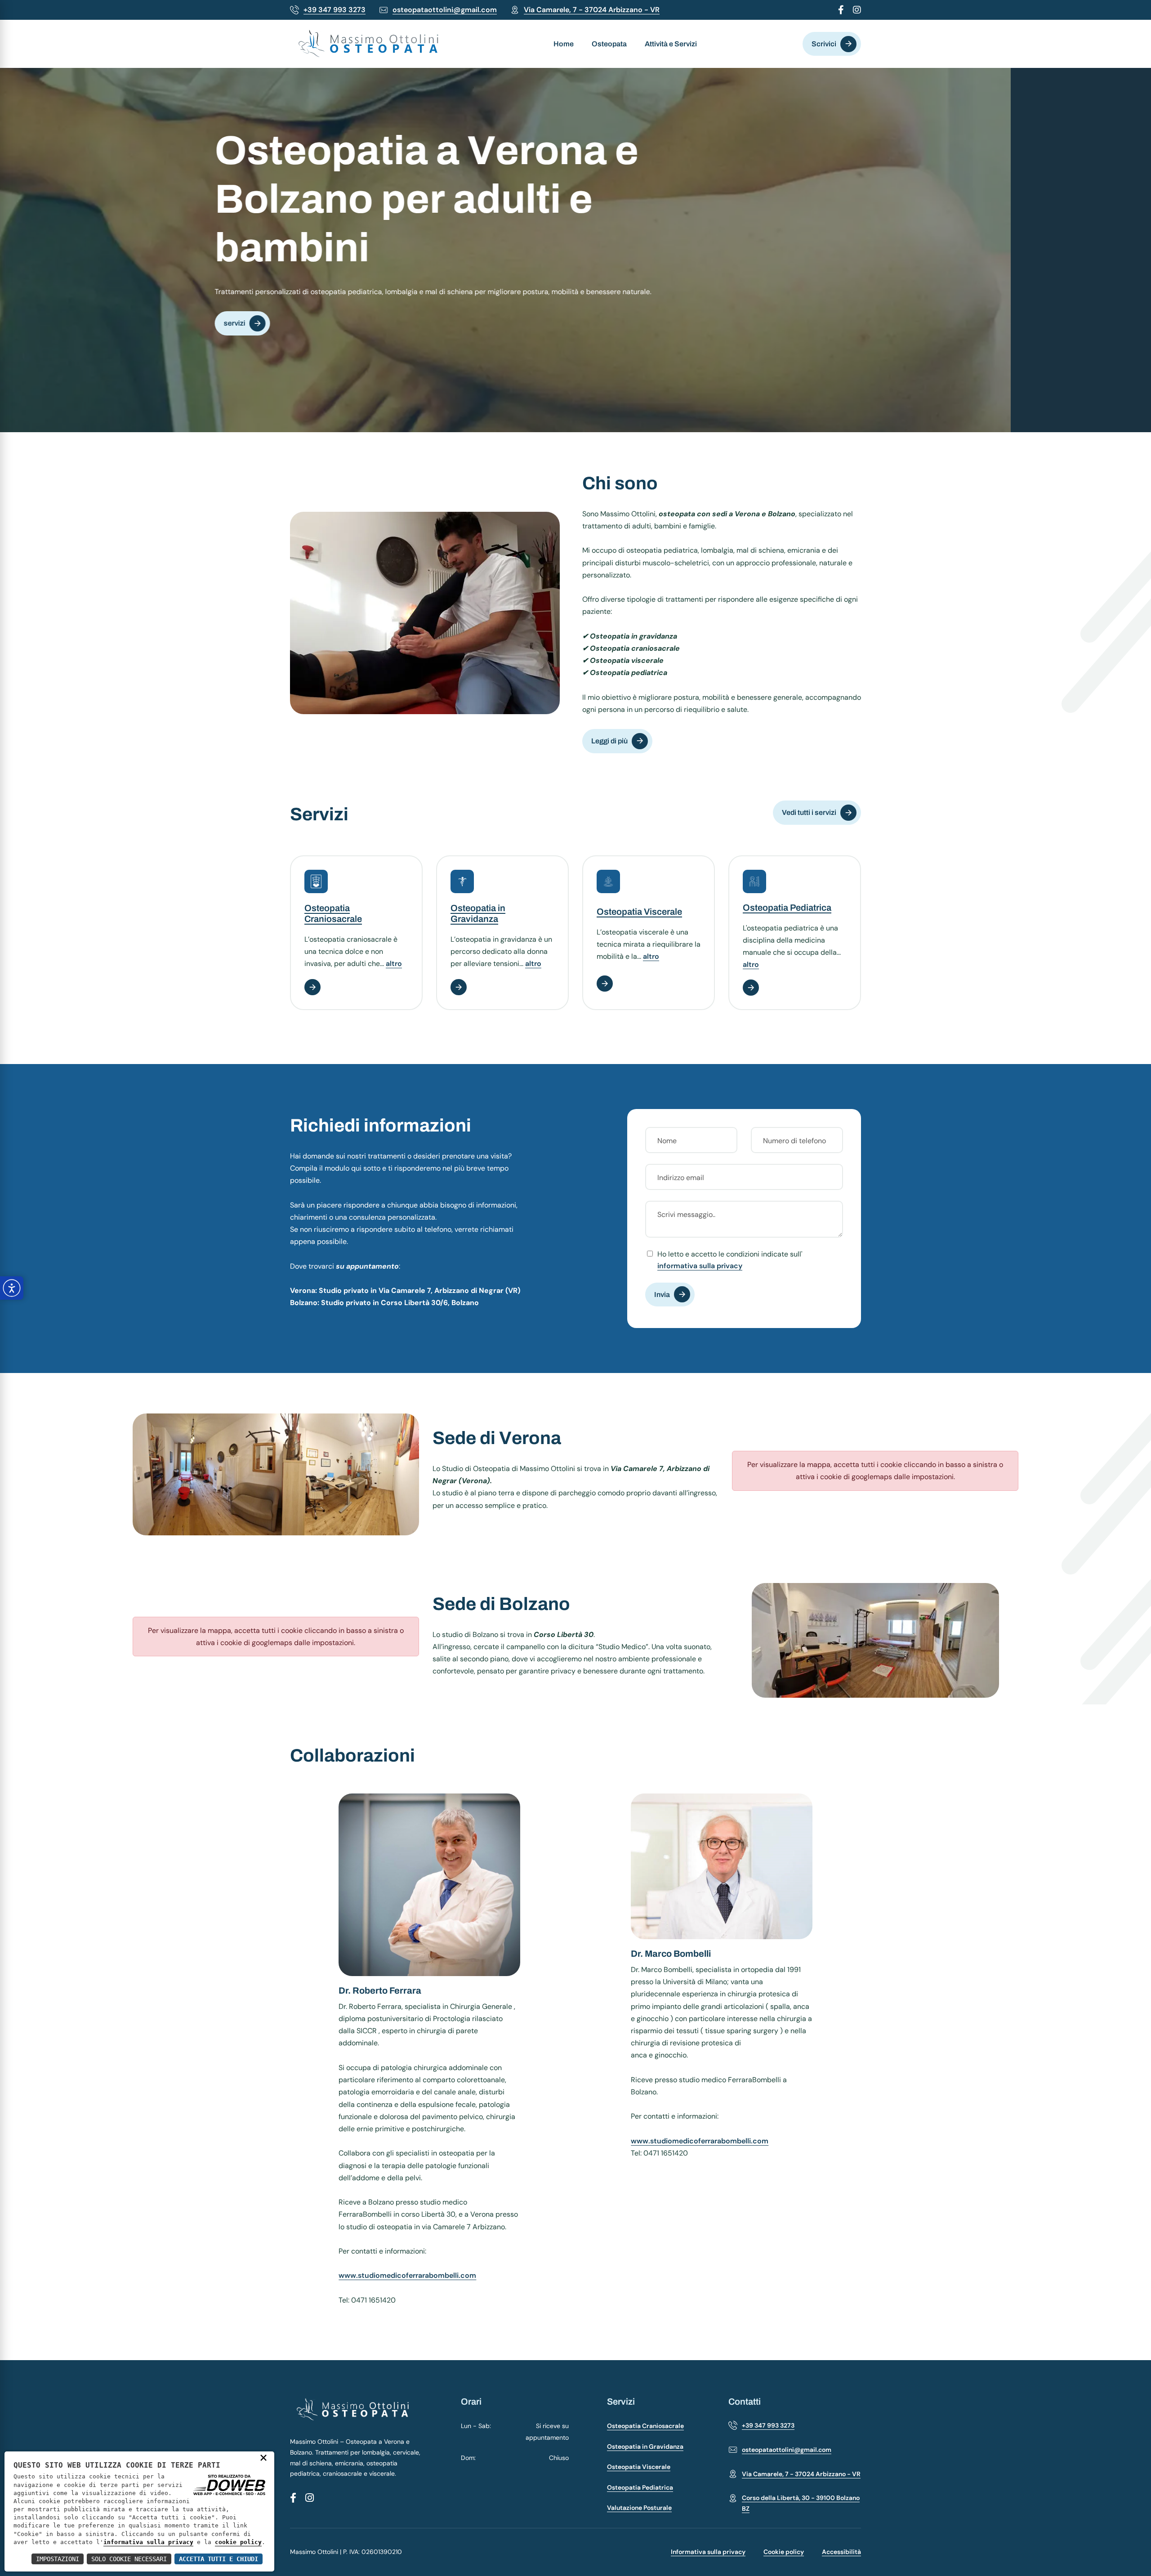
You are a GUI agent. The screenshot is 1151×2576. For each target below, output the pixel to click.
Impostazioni (58, 2559)
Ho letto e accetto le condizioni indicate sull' (730, 1260)
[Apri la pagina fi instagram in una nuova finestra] (857, 11)
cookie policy (238, 2542)
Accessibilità (841, 2552)
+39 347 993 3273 (335, 10)
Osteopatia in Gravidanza (645, 2446)
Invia (662, 1295)
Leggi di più (609, 741)
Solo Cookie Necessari (129, 2559)
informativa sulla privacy (700, 1266)
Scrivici (824, 44)
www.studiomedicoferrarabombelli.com (407, 2275)
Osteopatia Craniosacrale (645, 2426)
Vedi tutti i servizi (809, 812)
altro (394, 964)
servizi (375, 336)
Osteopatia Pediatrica (787, 908)
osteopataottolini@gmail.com (445, 10)
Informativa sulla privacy (708, 2552)
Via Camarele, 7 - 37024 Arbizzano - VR (592, 10)
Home (564, 44)
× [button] (263, 2457)
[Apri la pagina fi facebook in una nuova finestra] (841, 11)
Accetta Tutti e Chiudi (219, 2559)
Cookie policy (784, 2552)
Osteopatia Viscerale (639, 912)
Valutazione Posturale (639, 2508)
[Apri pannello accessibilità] (12, 1288)
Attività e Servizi (671, 44)
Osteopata (609, 44)
